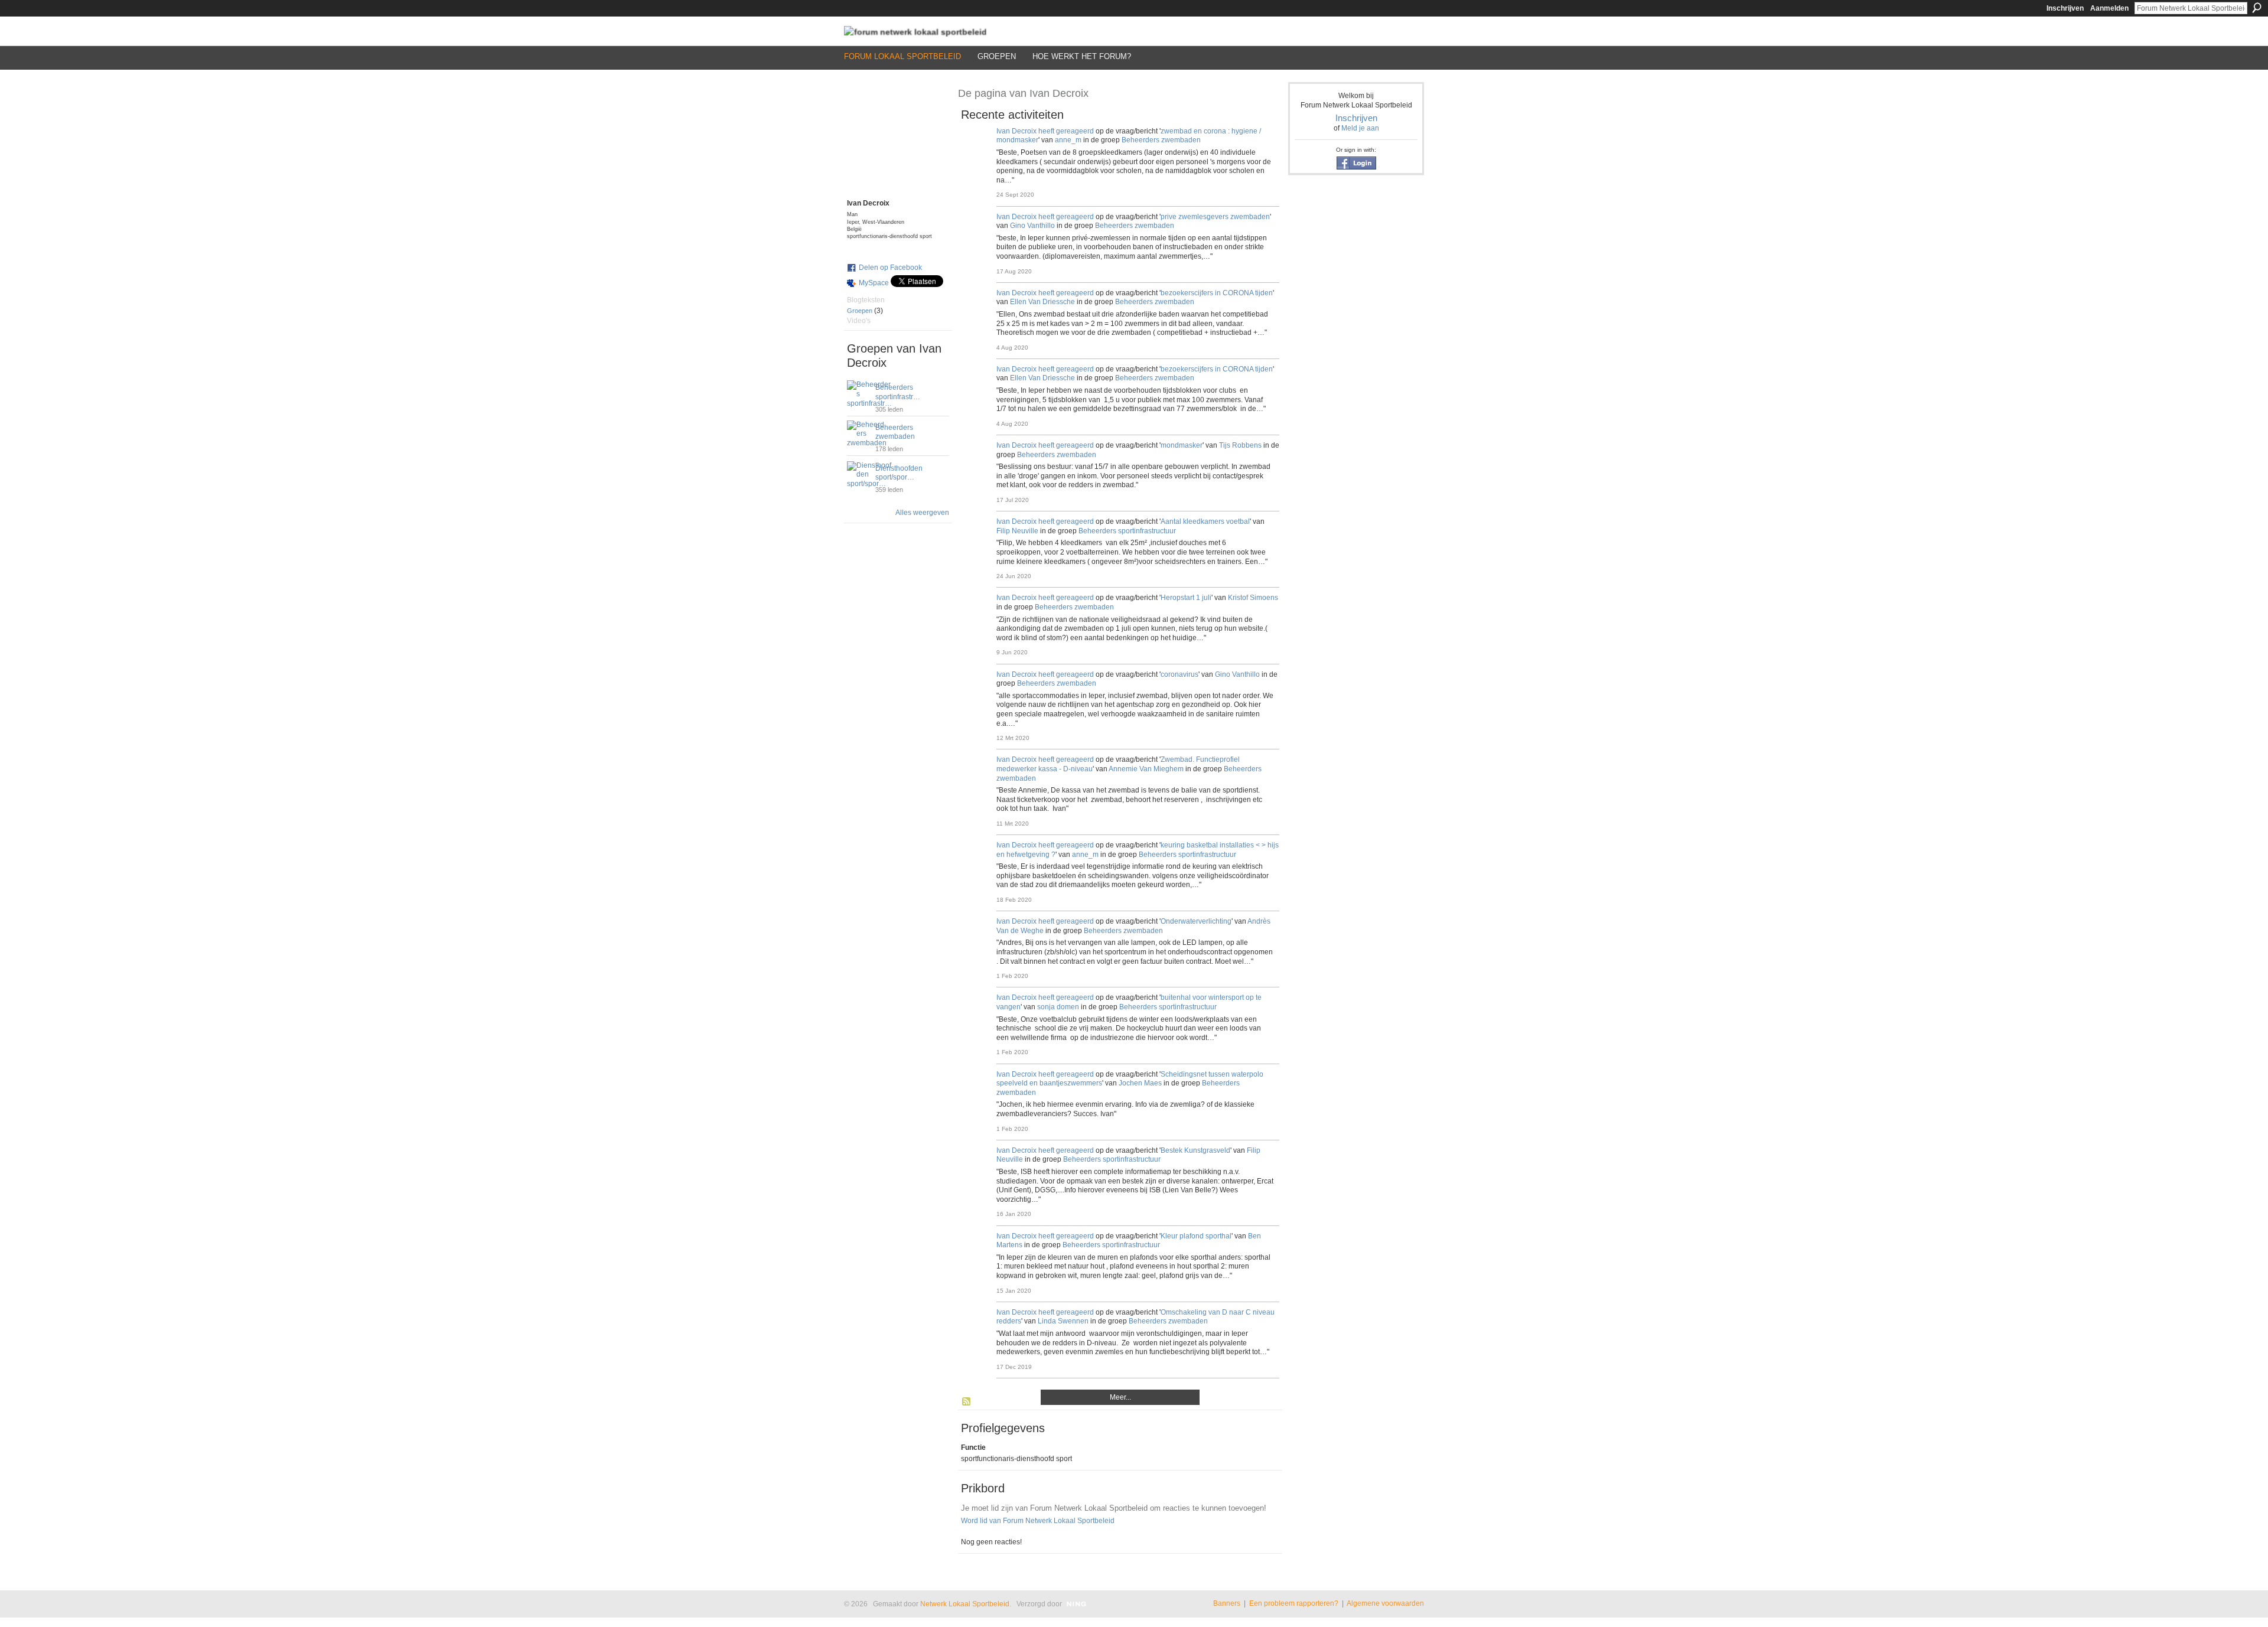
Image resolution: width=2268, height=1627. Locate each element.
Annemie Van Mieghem (1146, 769)
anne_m (1068, 140)
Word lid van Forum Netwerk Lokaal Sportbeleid (1038, 1521)
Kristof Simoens (1253, 598)
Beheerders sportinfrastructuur (1127, 531)
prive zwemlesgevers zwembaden (1215, 217)
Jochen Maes (1140, 1083)
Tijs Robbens (1240, 445)
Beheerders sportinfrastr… (898, 392)
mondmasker (1182, 445)
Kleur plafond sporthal (1196, 1236)
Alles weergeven (922, 513)
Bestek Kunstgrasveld (1195, 1150)
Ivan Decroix (1016, 131)
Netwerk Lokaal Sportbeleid (965, 1604)
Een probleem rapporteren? (1294, 1603)
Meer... (1120, 1397)
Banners (1227, 1603)
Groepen (860, 311)
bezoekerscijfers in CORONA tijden (1217, 293)
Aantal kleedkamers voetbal (1205, 521)
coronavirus (1179, 674)
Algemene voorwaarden (1385, 1603)
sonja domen (1058, 1007)
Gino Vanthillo (1032, 226)
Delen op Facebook (890, 268)
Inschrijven (2065, 8)
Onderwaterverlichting (1196, 921)
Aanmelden (2109, 8)
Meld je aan (1360, 128)
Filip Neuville (1017, 531)
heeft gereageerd (1066, 131)
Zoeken (2257, 8)
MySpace (874, 283)
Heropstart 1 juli (1186, 598)
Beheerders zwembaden (895, 432)
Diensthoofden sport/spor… (899, 473)
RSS (967, 1402)
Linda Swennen (1063, 1321)
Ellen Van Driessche (1042, 302)
